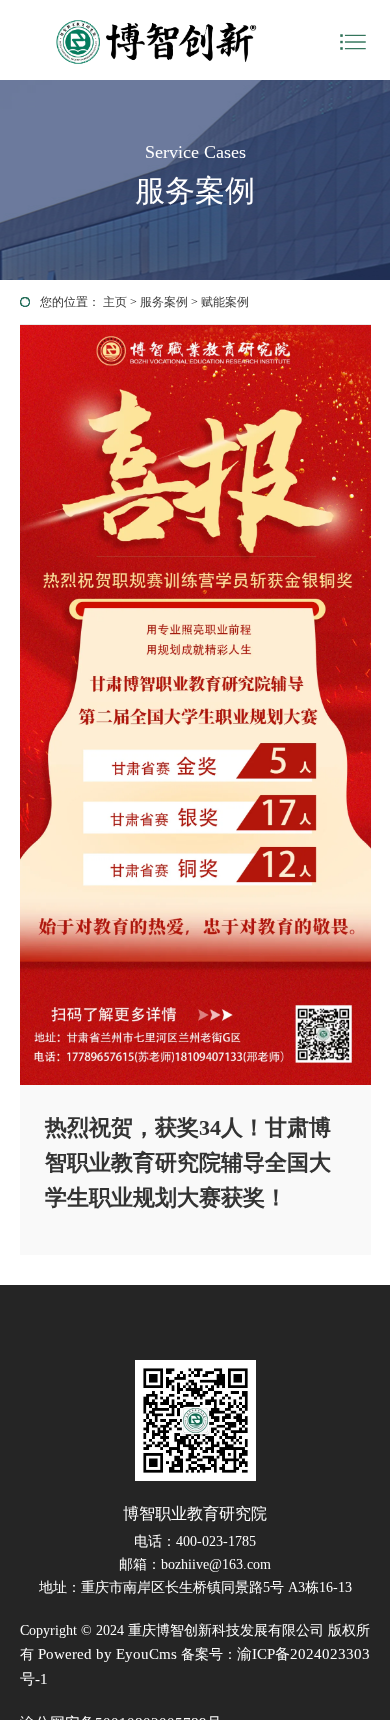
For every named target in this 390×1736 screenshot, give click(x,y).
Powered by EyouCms (105, 1654)
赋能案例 (225, 302)
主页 (115, 302)
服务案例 (164, 302)
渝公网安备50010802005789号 (121, 1723)
